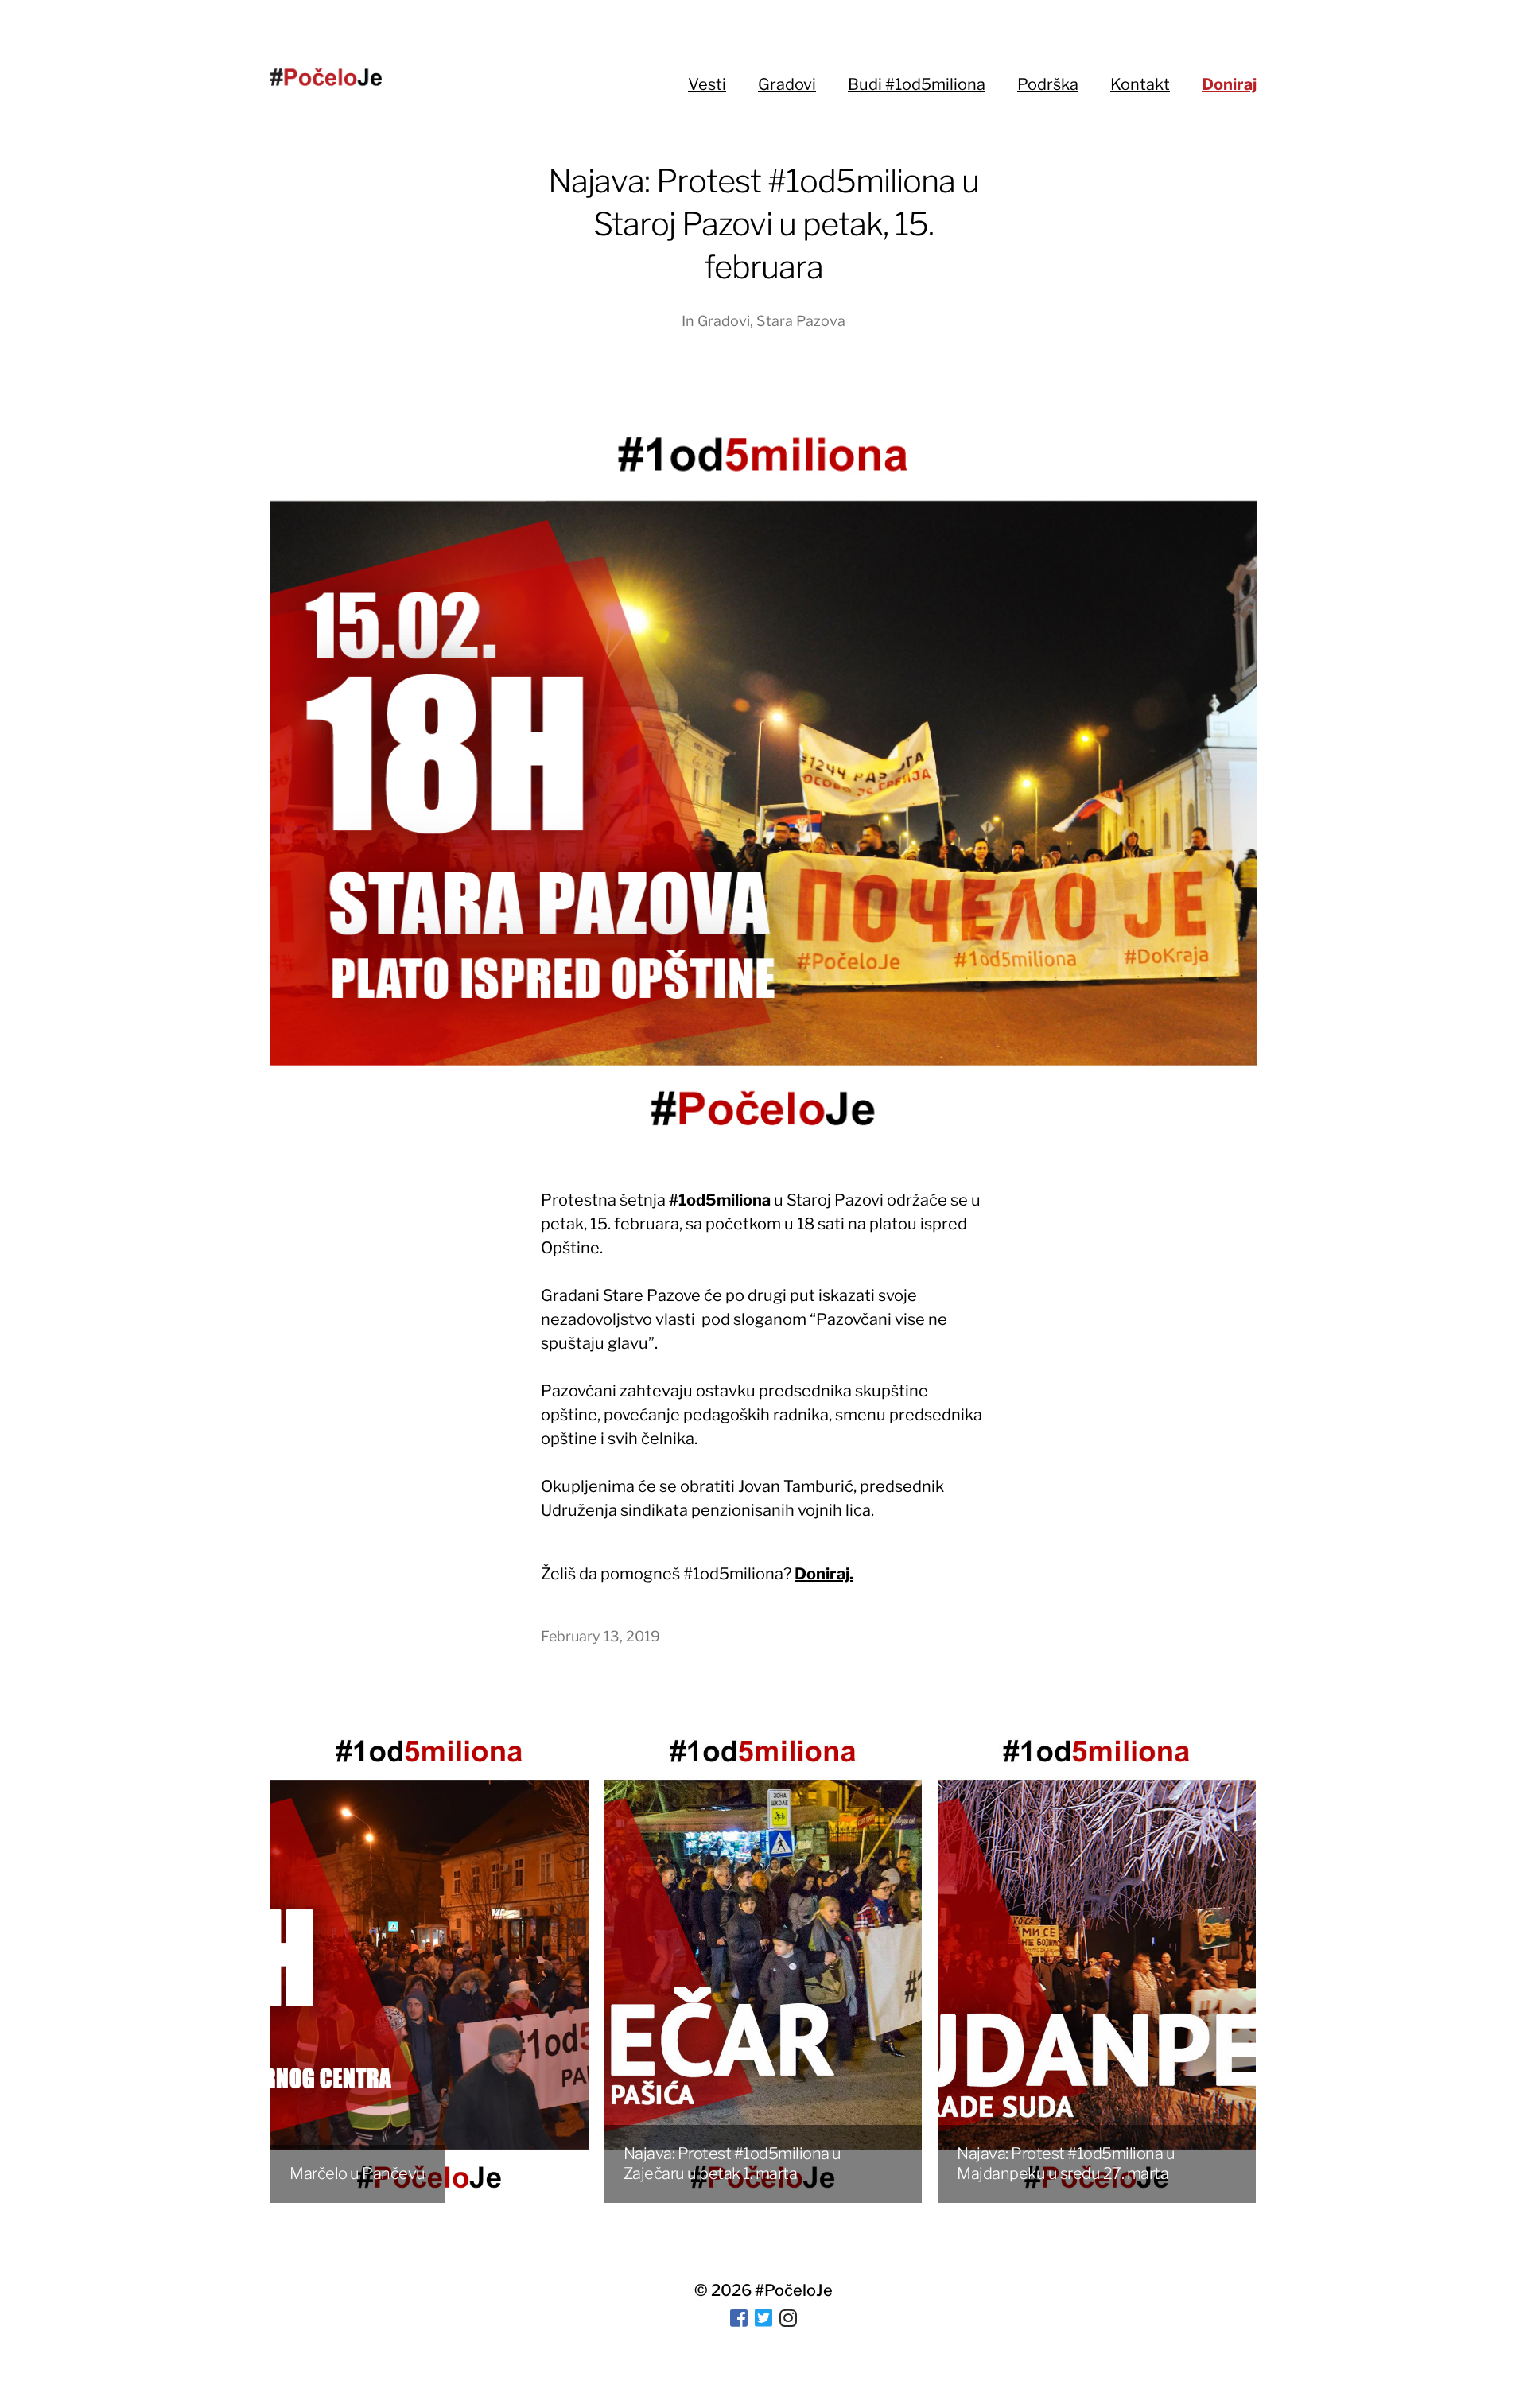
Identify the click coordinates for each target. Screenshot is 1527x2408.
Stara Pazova (801, 321)
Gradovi (787, 84)
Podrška (1048, 84)
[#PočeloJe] (326, 77)
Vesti (707, 84)
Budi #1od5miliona (917, 84)
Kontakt (1140, 84)
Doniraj (1229, 84)
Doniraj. (824, 1574)
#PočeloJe (794, 2290)
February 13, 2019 (600, 1636)
